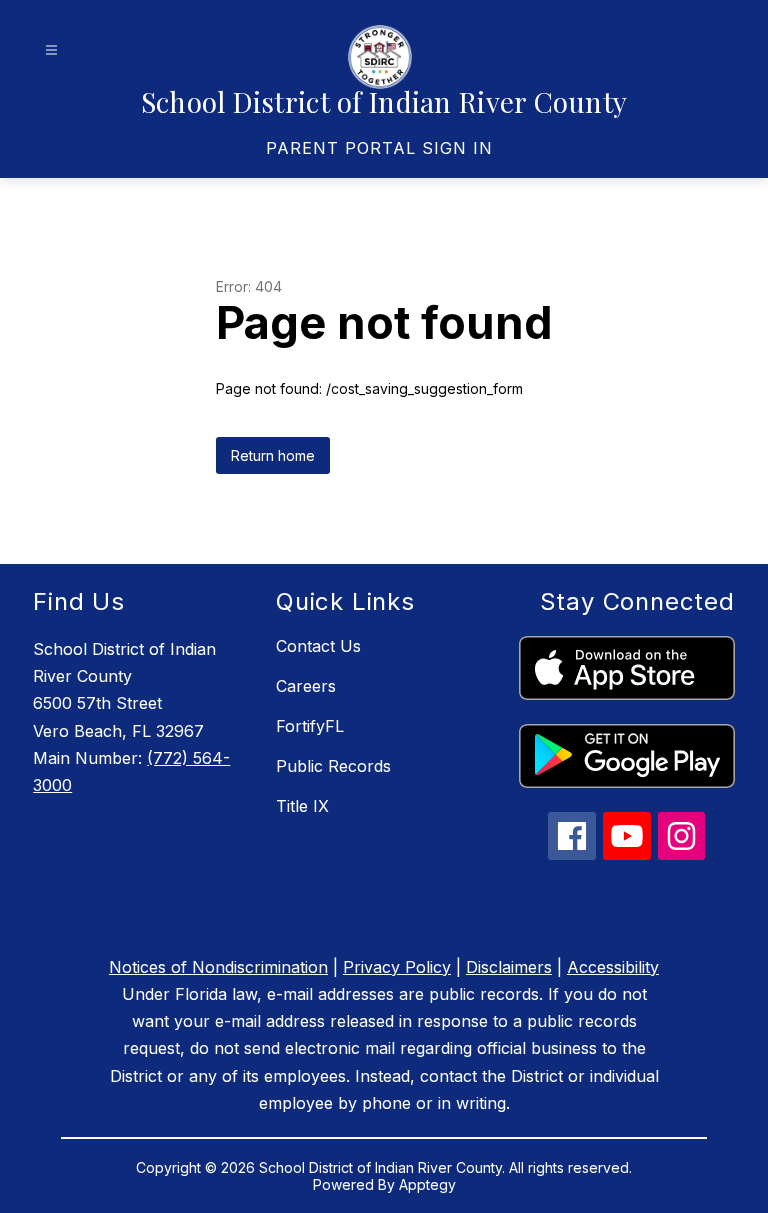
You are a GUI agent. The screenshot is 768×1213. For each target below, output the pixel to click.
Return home (273, 455)
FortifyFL (310, 726)
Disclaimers (509, 967)
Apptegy (427, 1184)
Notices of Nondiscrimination (218, 967)
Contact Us (318, 646)
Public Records (333, 766)
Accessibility (613, 967)
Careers (306, 686)
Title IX (302, 806)
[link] (379, 148)
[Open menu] (51, 50)
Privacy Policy (397, 967)
